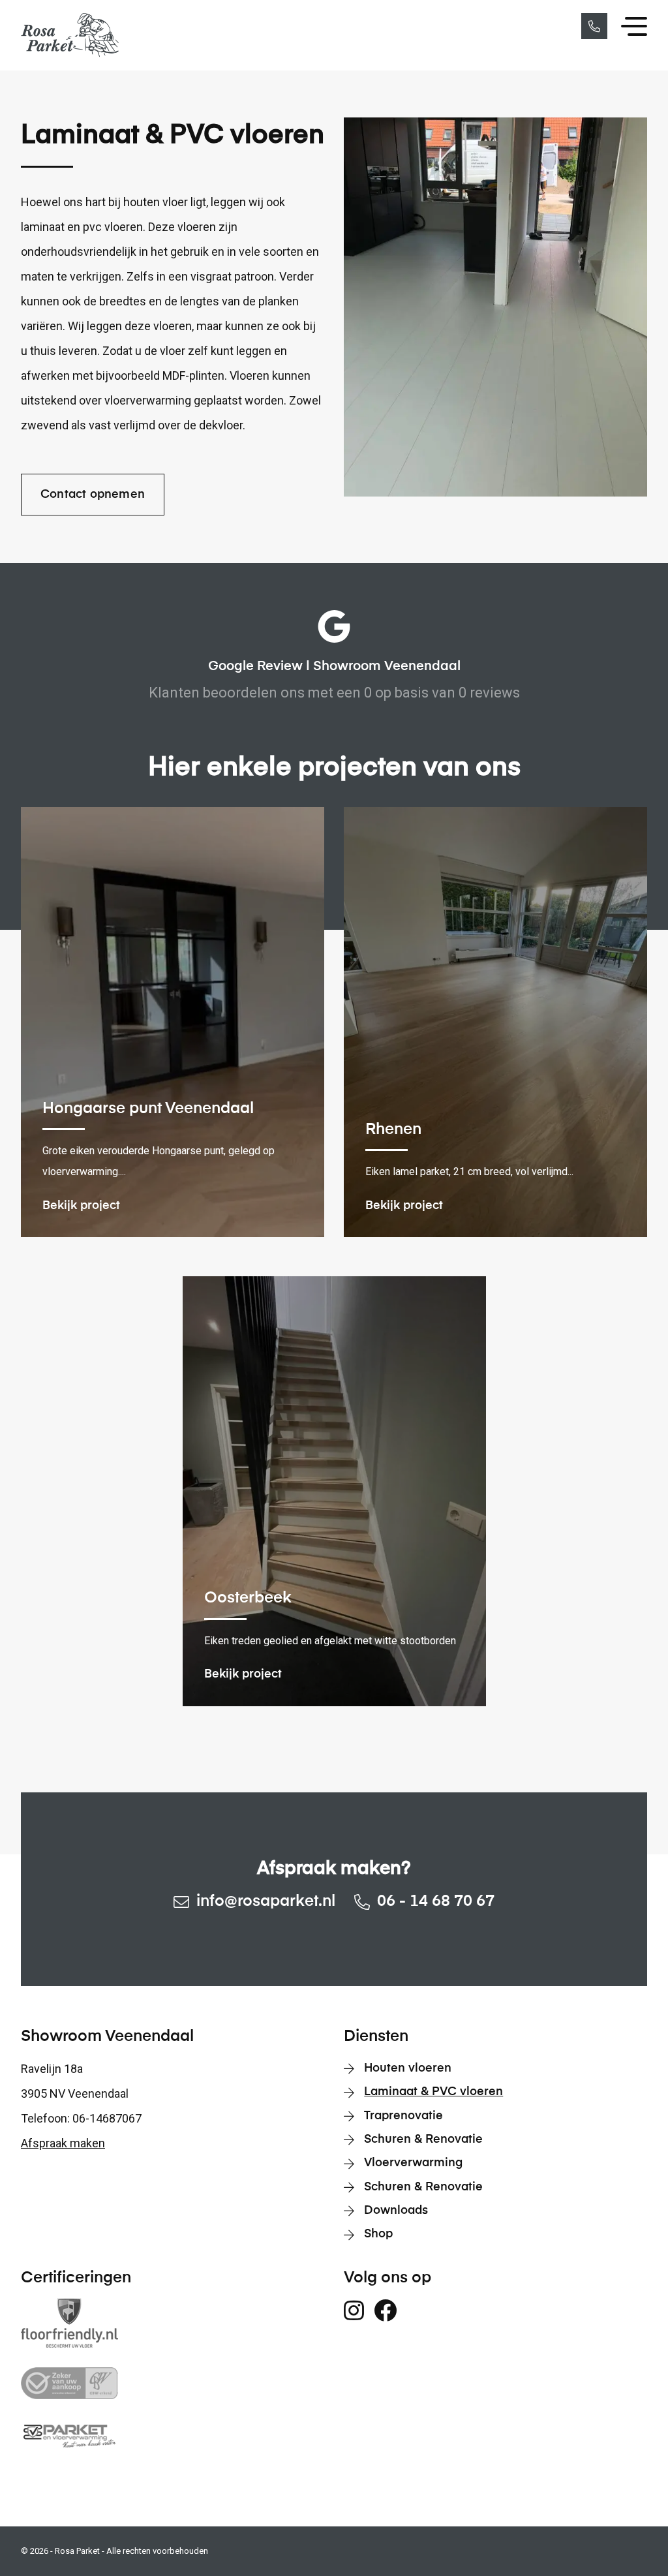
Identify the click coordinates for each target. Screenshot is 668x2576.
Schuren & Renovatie (423, 2139)
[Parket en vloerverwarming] (173, 2435)
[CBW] (173, 2383)
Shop (378, 2234)
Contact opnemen (93, 495)
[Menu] (634, 27)
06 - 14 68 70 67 (436, 1901)
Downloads (396, 2211)
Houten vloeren (408, 2068)
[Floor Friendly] (173, 2323)
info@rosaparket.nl (266, 1901)
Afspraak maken (63, 2143)
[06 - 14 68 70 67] (594, 26)
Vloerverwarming (413, 2163)
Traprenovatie (403, 2116)
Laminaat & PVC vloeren (433, 2092)
